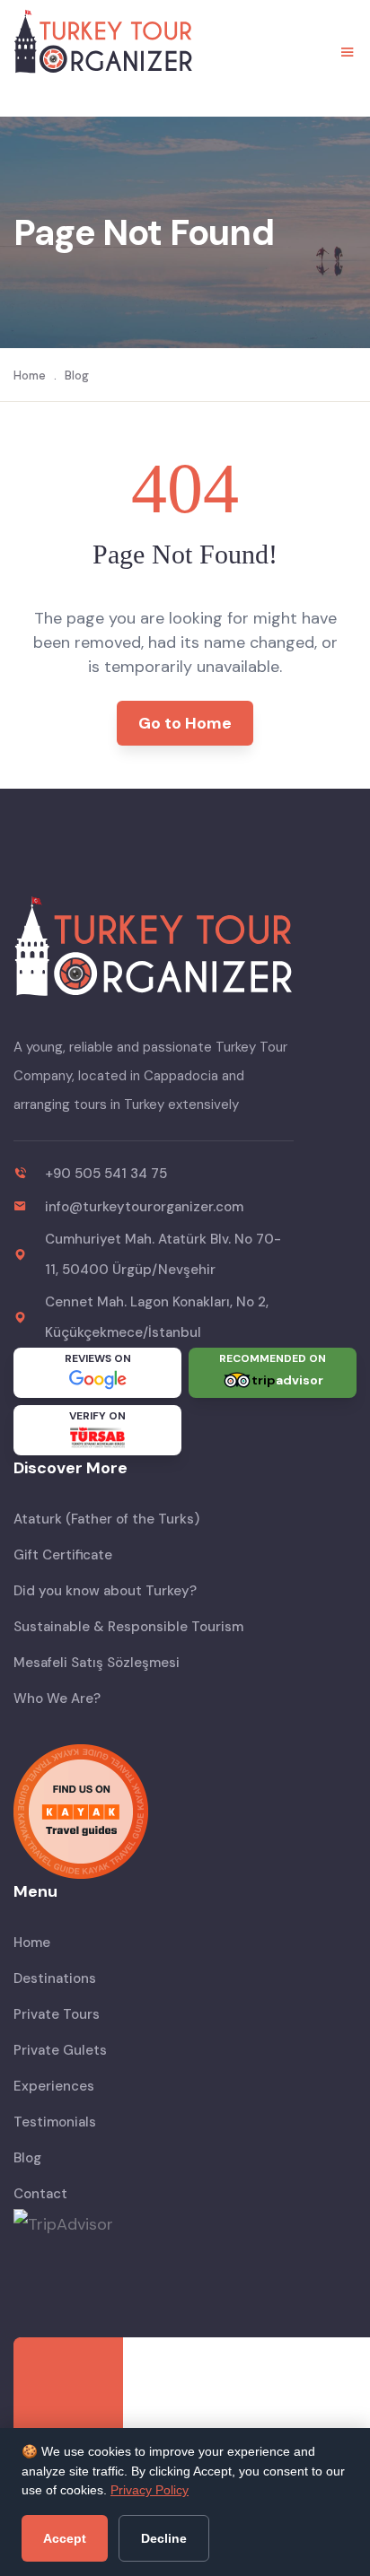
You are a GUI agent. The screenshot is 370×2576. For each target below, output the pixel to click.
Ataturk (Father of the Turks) (106, 1519)
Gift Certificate (63, 1555)
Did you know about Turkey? (105, 1591)
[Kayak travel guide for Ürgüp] (185, 1812)
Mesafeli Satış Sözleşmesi (97, 1663)
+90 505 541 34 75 (106, 1174)
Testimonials (55, 2122)
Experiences (54, 2086)
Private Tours (57, 2014)
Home (30, 375)
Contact (40, 2194)
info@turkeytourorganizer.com (144, 1207)
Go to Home (185, 723)
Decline (164, 2538)
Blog (77, 375)
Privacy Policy (150, 2490)
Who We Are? (57, 1698)
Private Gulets (60, 2050)
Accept (65, 2538)
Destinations (55, 1978)
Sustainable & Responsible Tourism (128, 1627)
